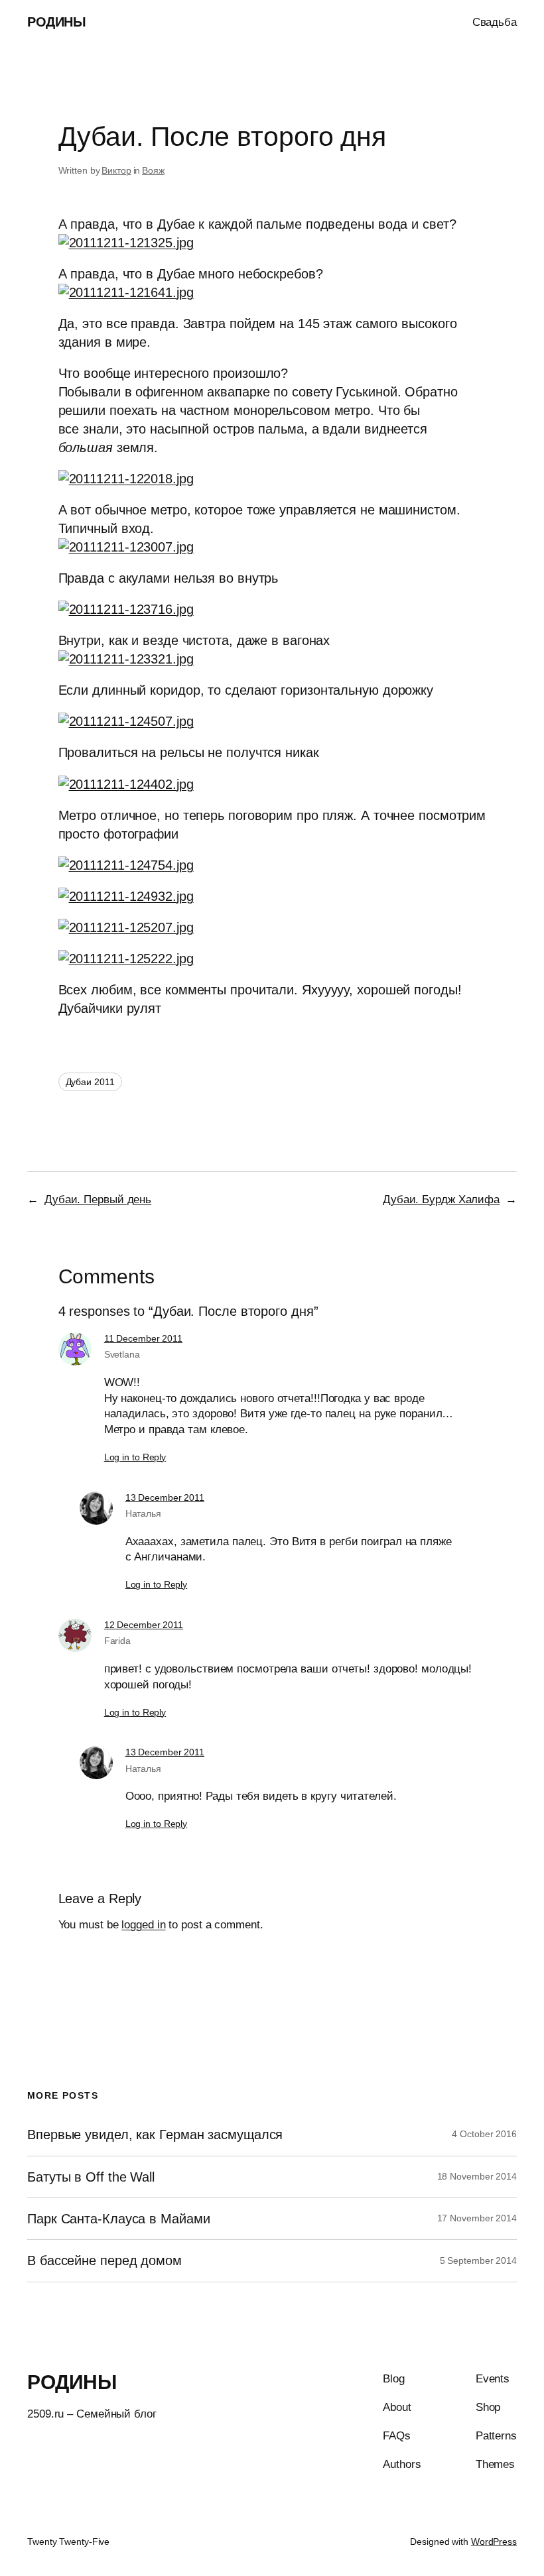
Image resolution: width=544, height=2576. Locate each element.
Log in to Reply (135, 1457)
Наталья (143, 1513)
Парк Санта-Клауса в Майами (118, 2219)
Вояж (153, 170)
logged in (143, 1925)
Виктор (116, 170)
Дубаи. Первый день (98, 1200)
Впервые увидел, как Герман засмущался (155, 2135)
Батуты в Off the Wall (91, 2177)
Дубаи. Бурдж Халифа (441, 1200)
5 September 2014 (478, 2260)
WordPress (494, 2542)
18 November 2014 (477, 2176)
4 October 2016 (484, 2134)
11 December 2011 (143, 1338)
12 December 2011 (144, 1625)
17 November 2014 (477, 2218)
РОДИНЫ (56, 22)
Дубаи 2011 (90, 1082)
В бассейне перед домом (104, 2260)
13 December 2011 (165, 1497)
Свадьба (495, 22)
